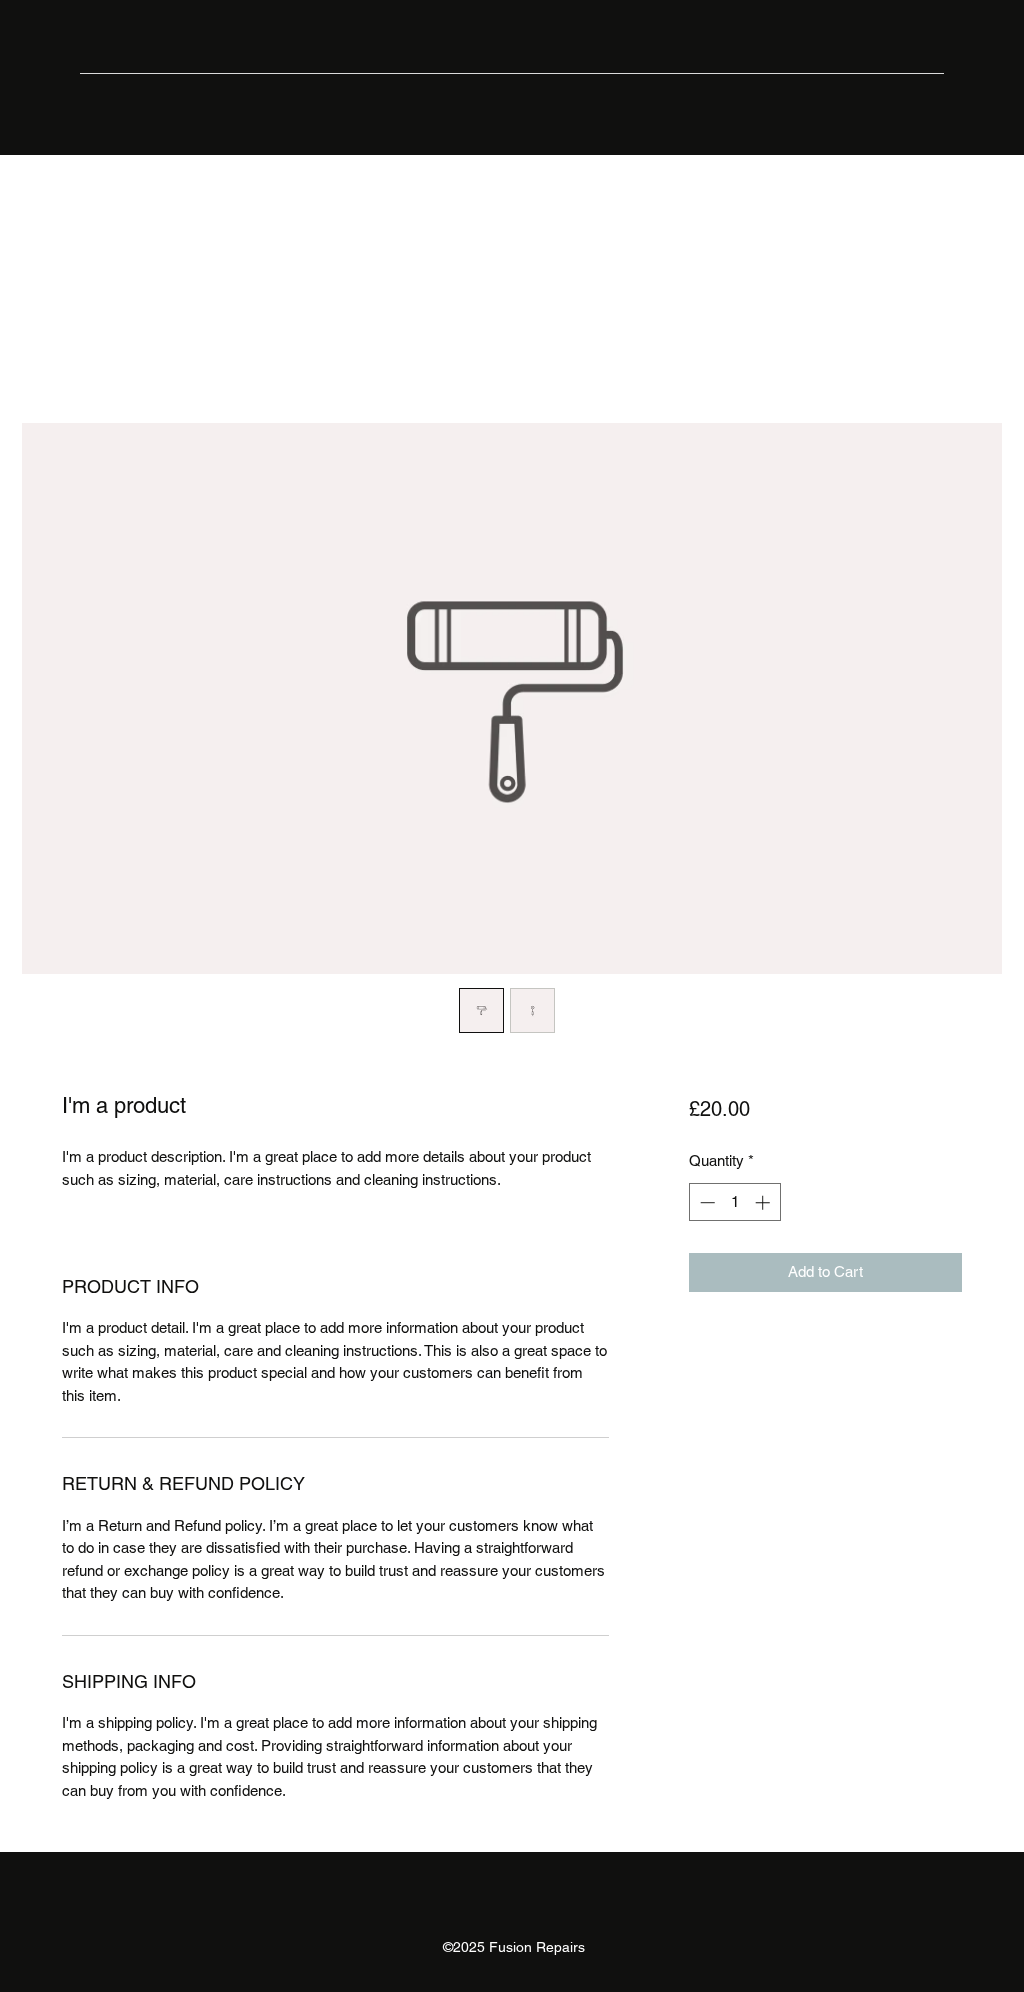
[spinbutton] (734, 1202)
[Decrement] (705, 1202)
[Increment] (764, 1202)
